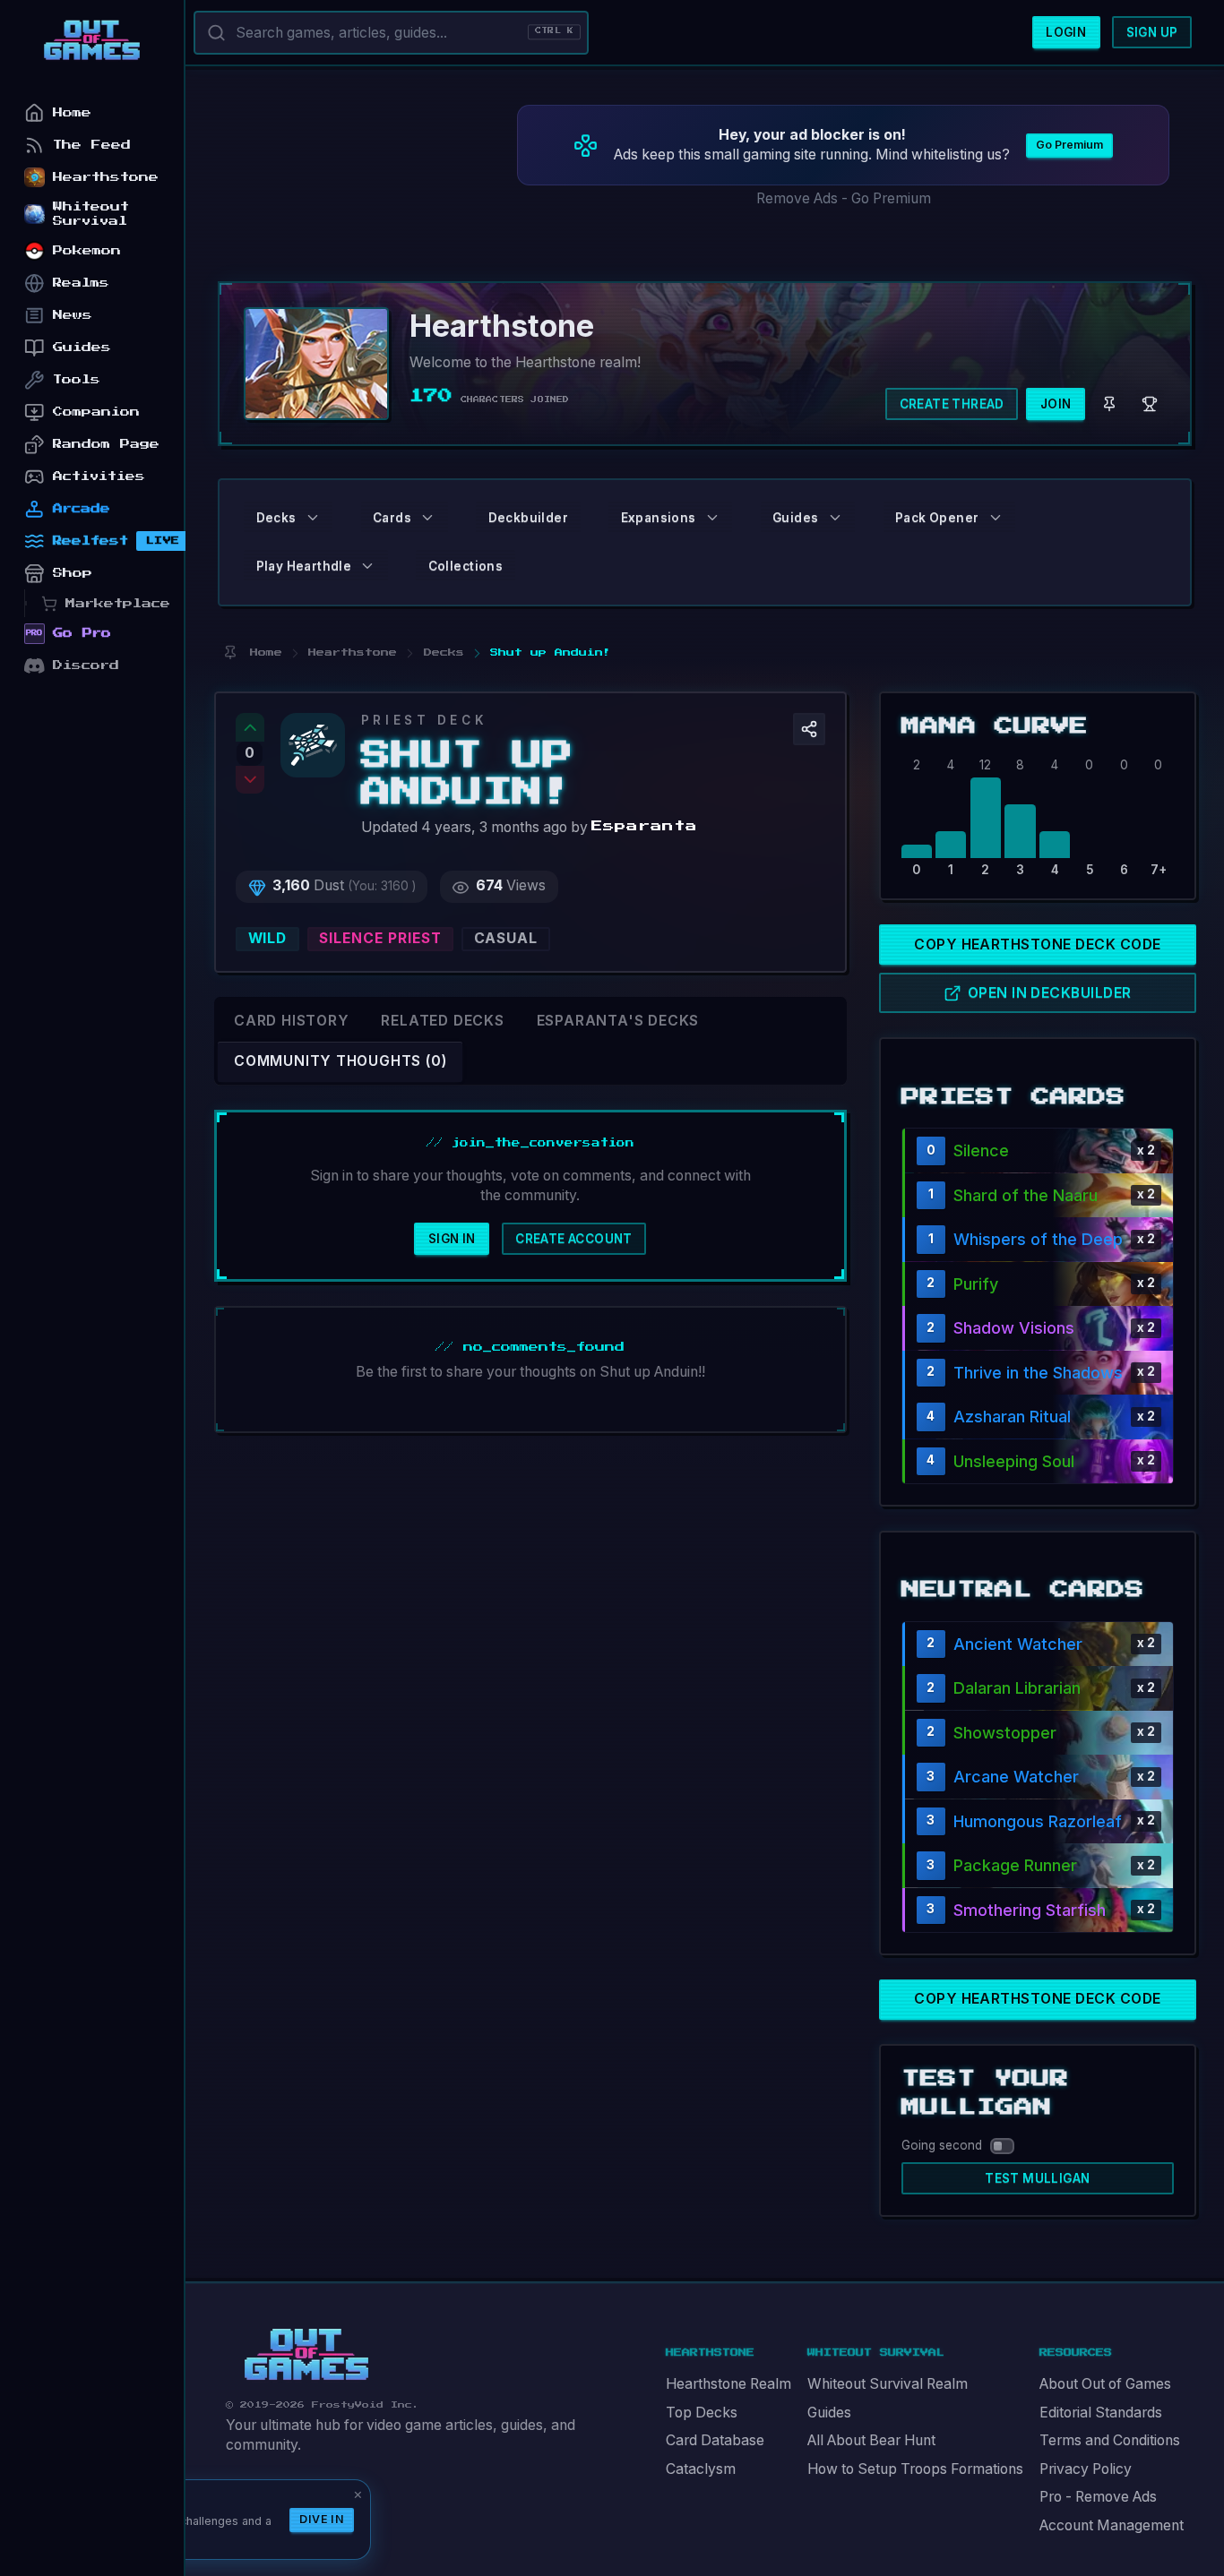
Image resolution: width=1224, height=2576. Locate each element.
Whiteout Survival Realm (888, 2384)
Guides (829, 2413)
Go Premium (1069, 145)
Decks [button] (276, 518)
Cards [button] (392, 518)
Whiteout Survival (91, 214)
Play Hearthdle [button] (304, 566)
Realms (81, 283)
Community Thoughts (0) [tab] (340, 1061)
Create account (574, 1239)
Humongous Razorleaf (1038, 1821)
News (73, 315)
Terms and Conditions (1110, 2440)
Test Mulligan (1037, 2178)
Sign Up (1152, 32)
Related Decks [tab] (442, 1021)
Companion (96, 412)
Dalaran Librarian (1017, 1688)
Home (72, 112)
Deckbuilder (528, 518)
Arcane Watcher (1016, 1777)
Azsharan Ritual (1012, 1417)
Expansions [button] (659, 518)
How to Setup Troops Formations (915, 2469)
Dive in (322, 2519)
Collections (465, 566)
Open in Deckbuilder (1050, 993)
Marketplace (118, 603)
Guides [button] (795, 518)
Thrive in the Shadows (1038, 1373)
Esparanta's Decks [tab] (618, 1021)
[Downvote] (250, 780)
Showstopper (1005, 1733)
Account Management (1112, 2525)
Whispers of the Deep (1038, 1239)
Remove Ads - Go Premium (844, 198)
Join (1056, 404)
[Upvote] (250, 727)
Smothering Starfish (1030, 1910)
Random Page (106, 444)
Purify (976, 1284)
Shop (73, 573)
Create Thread (952, 404)
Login (1066, 32)
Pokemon (87, 250)
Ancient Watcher (1018, 1644)
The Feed (92, 145)
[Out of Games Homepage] (306, 2355)
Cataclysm (701, 2469)
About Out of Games (1105, 2384)
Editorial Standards (1101, 2413)
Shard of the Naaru (1026, 1195)
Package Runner (1015, 1865)
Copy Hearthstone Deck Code (1037, 945)
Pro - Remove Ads (1098, 2497)
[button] (809, 729)
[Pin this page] (230, 653)
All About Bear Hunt (871, 2440)
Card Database (715, 2440)
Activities (99, 476)
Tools (77, 379)
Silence (981, 1151)
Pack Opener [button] (937, 518)
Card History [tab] (291, 1021)
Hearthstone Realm (728, 2384)
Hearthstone (106, 177)
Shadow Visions (1014, 1328)
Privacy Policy (1086, 2469)
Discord (86, 665)
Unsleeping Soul (1014, 1461)
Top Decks (702, 2413)
